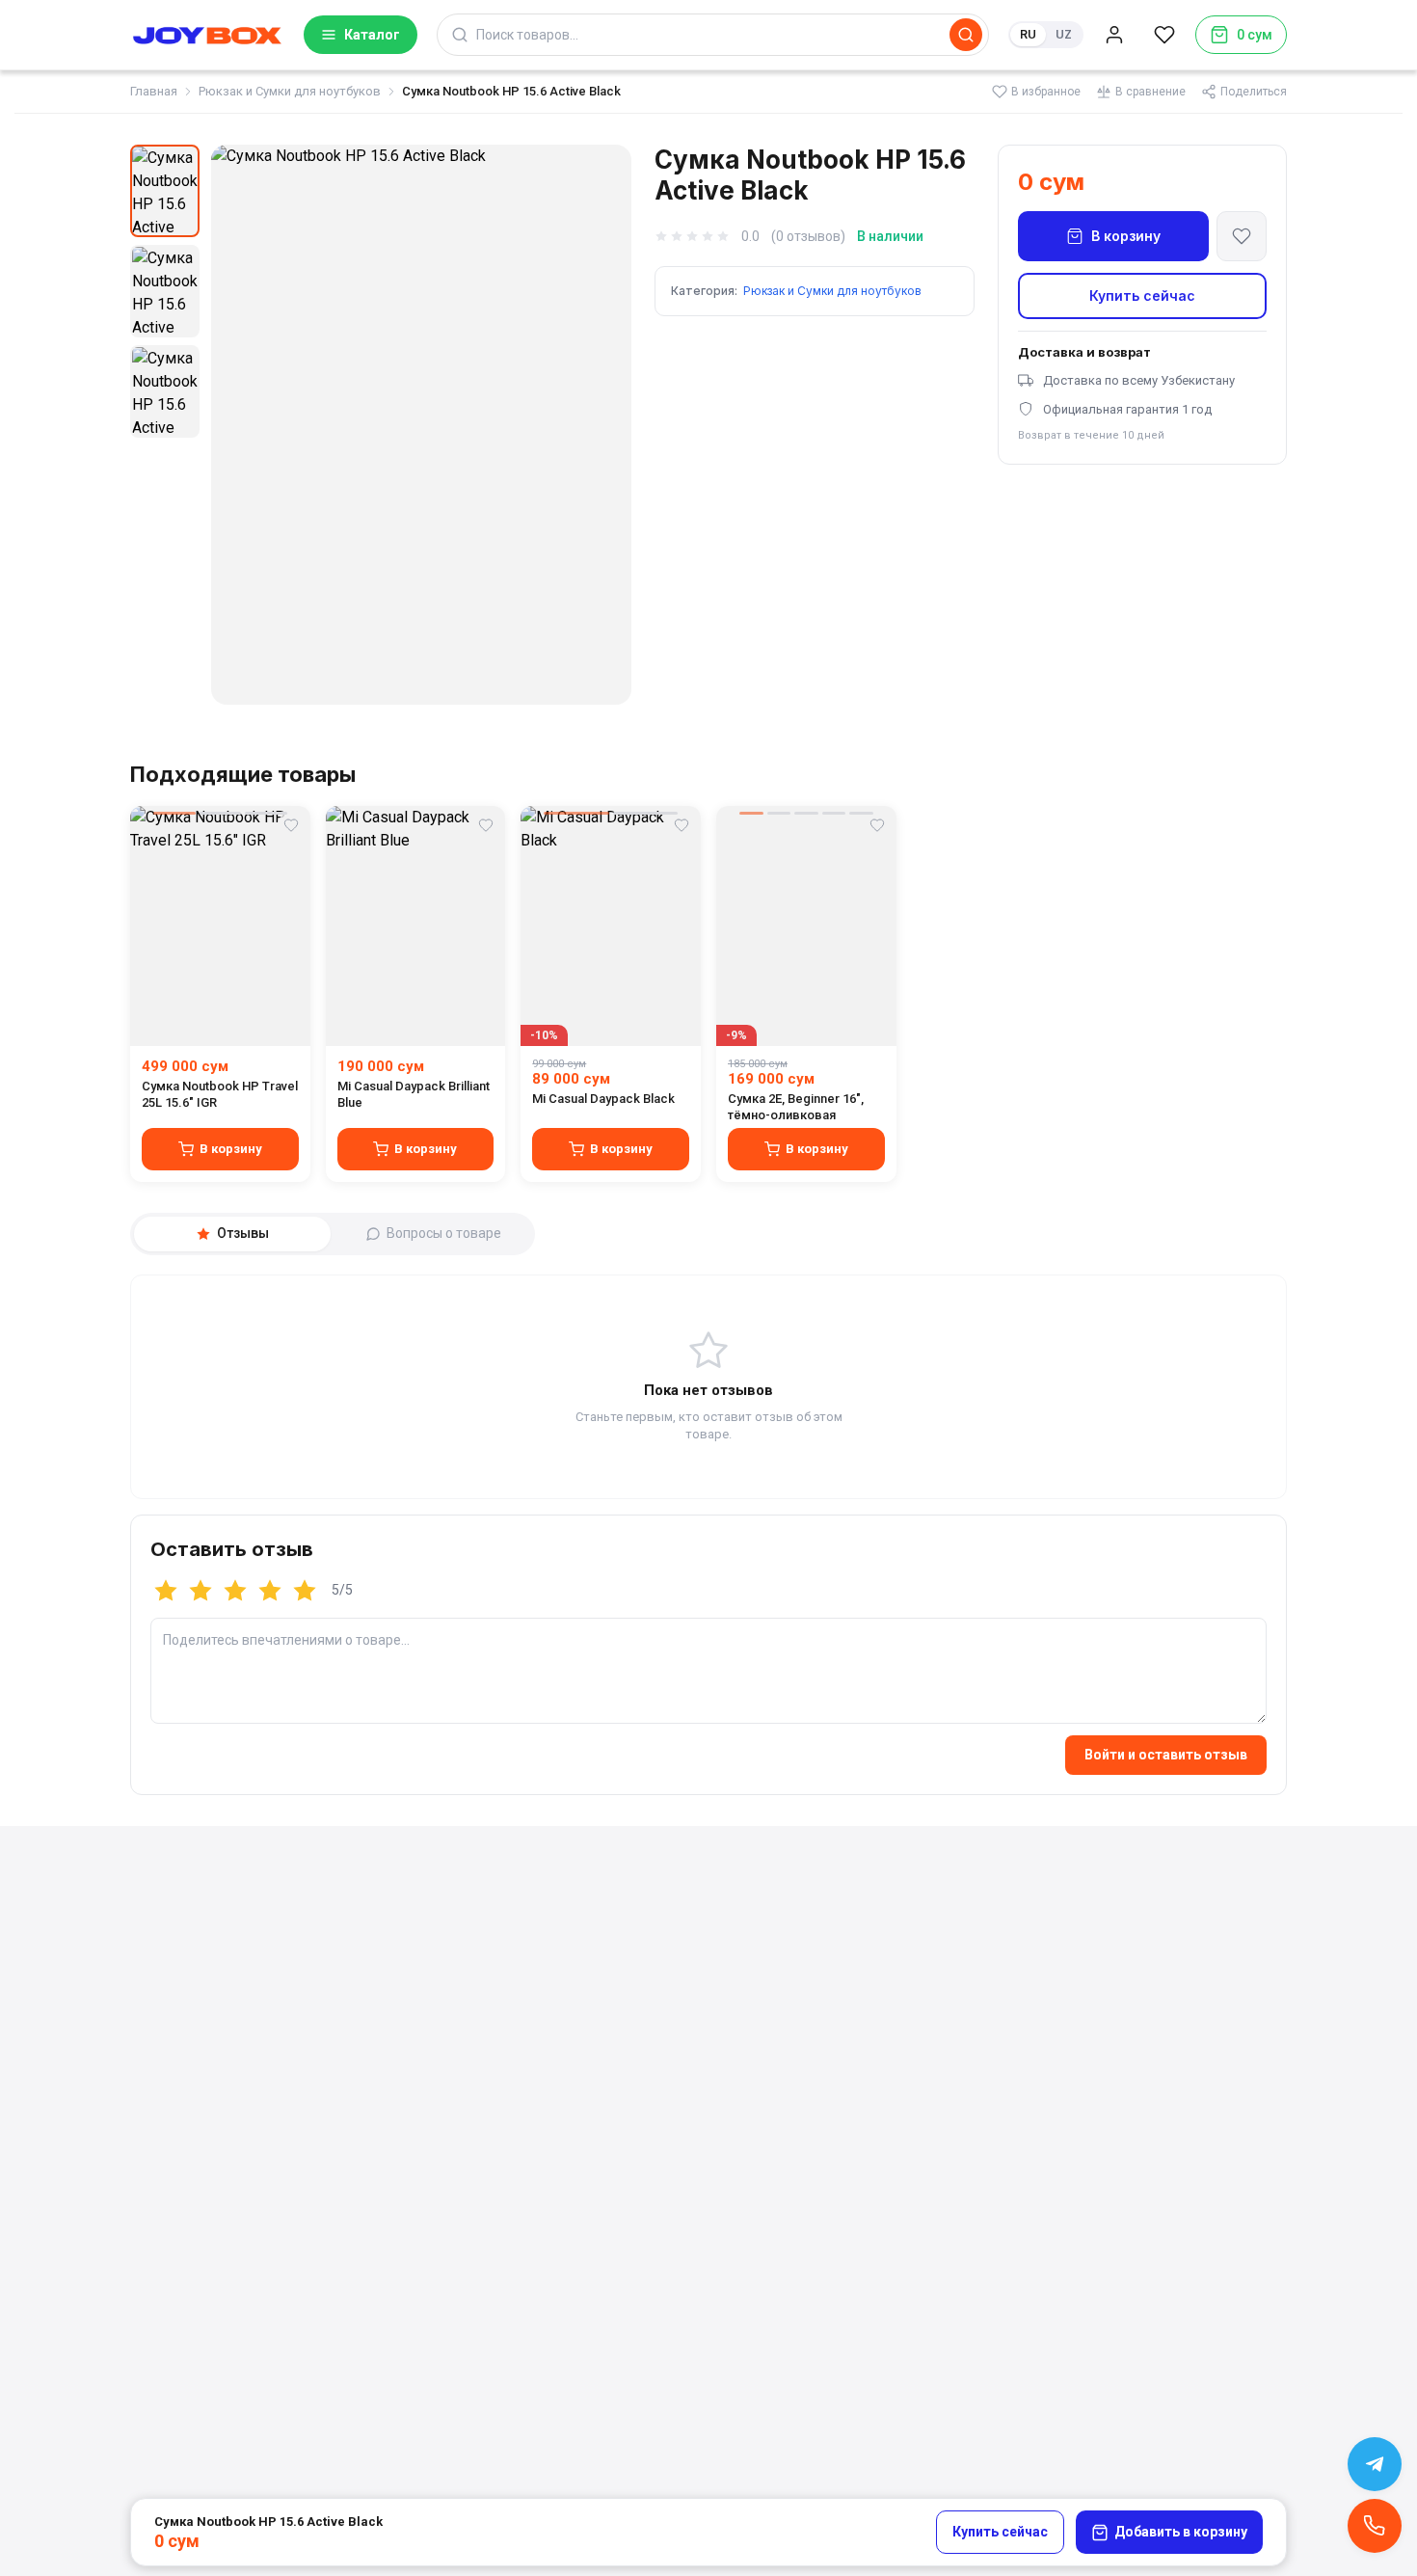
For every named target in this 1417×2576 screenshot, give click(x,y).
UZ (1064, 34)
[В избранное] (1242, 236)
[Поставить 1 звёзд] (166, 1591)
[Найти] (966, 35)
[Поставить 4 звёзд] (270, 1591)
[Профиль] (1114, 35)
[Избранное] (1164, 35)
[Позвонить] (1375, 2526)
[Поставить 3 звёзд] (235, 1591)
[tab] (232, 1234)
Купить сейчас (1142, 295)
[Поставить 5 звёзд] (305, 1591)
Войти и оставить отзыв (1166, 1755)
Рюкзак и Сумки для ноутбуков (290, 91)
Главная (154, 91)
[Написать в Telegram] (1375, 2464)
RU (1028, 34)
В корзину (1126, 236)
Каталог (372, 35)
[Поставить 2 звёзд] (201, 1591)
